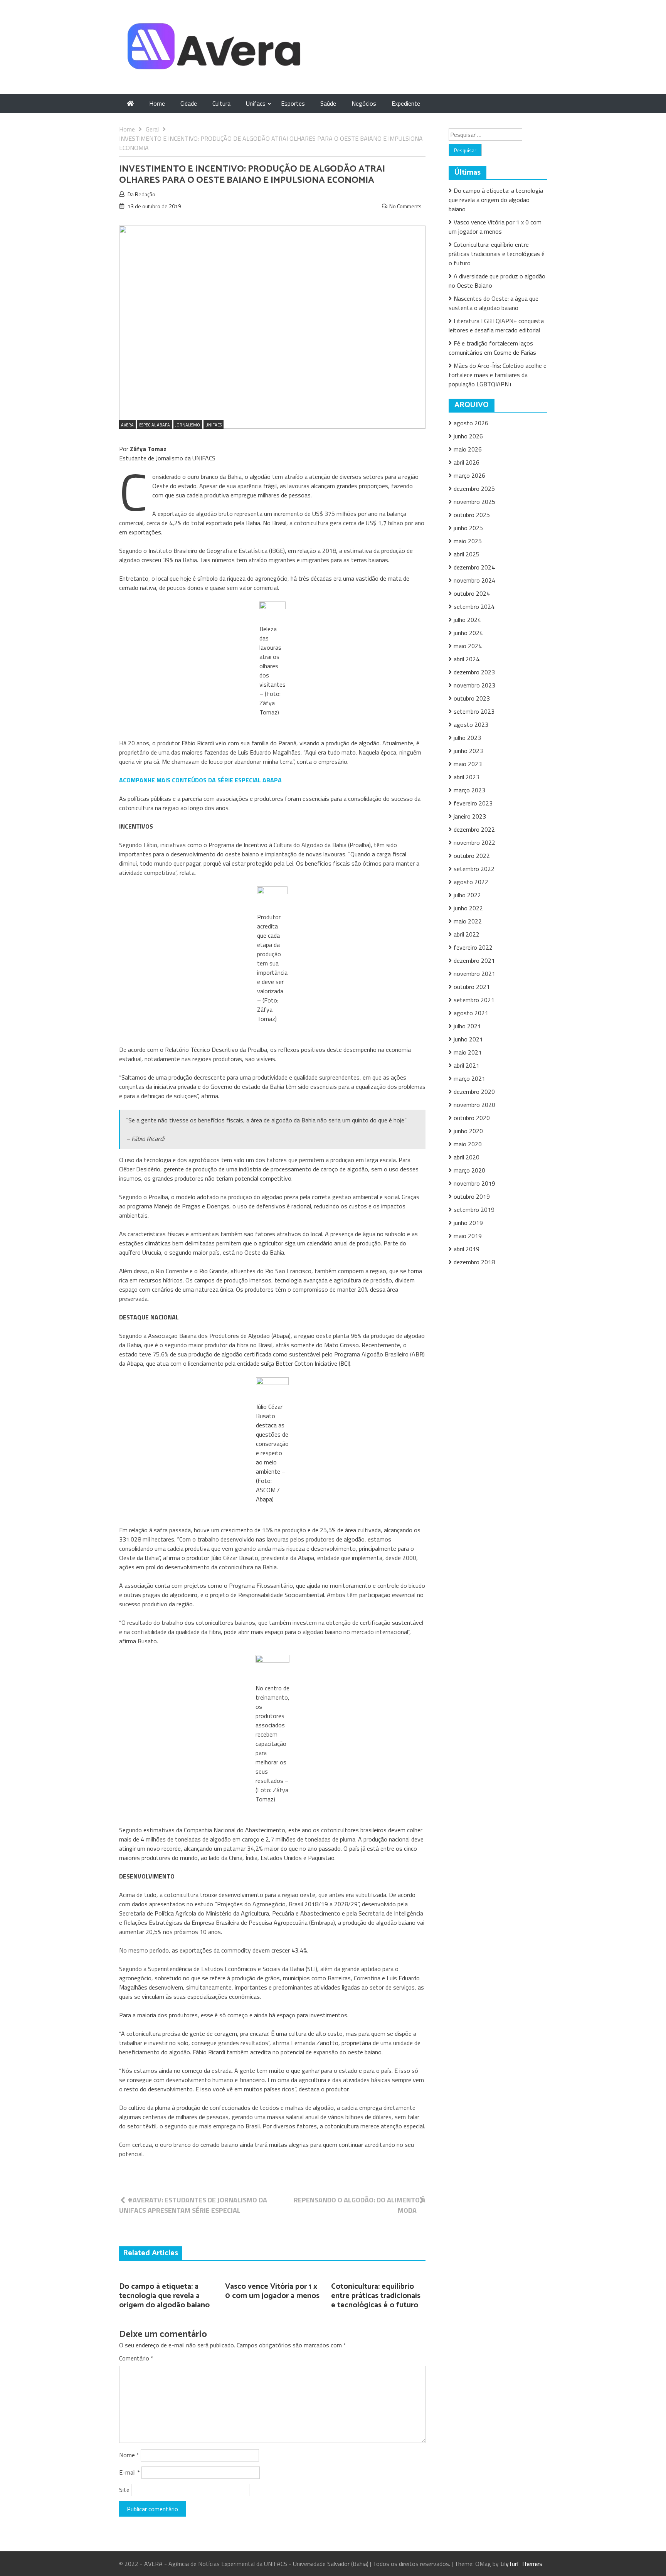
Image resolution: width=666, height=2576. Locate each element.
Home (157, 103)
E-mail (129, 2472)
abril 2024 (467, 659)
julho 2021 (467, 1026)
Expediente (406, 103)
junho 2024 (468, 633)
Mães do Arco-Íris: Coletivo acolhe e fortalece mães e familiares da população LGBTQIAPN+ (498, 375)
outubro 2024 (472, 593)
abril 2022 (467, 934)
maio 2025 (468, 541)
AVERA (127, 425)
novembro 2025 (474, 502)
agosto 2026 (471, 423)
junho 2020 (468, 1131)
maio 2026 (468, 449)
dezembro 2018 (474, 1262)
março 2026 (469, 475)
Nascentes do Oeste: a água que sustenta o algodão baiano (494, 303)
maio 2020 (468, 1144)
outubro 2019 (472, 1196)
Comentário (136, 2358)
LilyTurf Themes (521, 2564)
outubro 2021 (472, 987)
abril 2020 (467, 1157)
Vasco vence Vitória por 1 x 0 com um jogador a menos (272, 2291)
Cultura (221, 103)
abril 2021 (467, 1065)
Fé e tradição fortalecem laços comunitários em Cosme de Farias (492, 348)
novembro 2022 (474, 842)
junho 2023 (468, 751)
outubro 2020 (472, 1118)
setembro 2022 (474, 869)
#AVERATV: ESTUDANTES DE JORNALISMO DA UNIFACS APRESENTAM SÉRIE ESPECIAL (193, 2205)
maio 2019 (468, 1236)
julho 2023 (467, 738)
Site (124, 2490)
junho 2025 (468, 528)
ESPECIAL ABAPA (155, 425)
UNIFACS (214, 425)
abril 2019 (467, 1249)
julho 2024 (467, 620)
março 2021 (469, 1078)
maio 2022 (468, 921)
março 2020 (469, 1170)
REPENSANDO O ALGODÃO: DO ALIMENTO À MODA (360, 2205)
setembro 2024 (474, 607)
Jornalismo (188, 425)
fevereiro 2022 (473, 947)
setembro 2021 (474, 1000)
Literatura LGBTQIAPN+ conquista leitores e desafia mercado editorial (496, 325)
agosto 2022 (471, 882)
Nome (129, 2455)
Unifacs (256, 103)
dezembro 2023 (474, 672)
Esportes (293, 103)
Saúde (328, 103)
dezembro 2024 (474, 567)
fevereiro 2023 (473, 803)
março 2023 (469, 790)
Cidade (189, 103)
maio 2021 (468, 1052)
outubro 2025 (472, 515)
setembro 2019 (474, 1210)
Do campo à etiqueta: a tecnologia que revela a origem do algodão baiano (164, 2296)
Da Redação (141, 194)
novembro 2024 (474, 580)
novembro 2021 (474, 974)
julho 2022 (467, 895)
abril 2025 (467, 554)
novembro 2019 (474, 1183)
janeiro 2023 (470, 816)
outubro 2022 (472, 856)
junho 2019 (468, 1223)
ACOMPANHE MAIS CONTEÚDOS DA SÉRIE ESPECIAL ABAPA (200, 780)
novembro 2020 (474, 1105)
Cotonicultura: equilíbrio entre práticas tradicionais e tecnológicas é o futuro (376, 2296)
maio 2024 (468, 646)
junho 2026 (468, 436)
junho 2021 (468, 1039)
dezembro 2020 (474, 1092)
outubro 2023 (472, 698)
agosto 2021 (471, 1013)
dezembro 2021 (474, 960)
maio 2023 (468, 764)
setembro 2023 (474, 711)
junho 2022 (468, 908)
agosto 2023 (471, 724)
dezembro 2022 (474, 829)
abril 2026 (467, 462)
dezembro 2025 (474, 489)
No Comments (405, 206)
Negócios (364, 103)
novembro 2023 (474, 685)
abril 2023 (467, 777)
